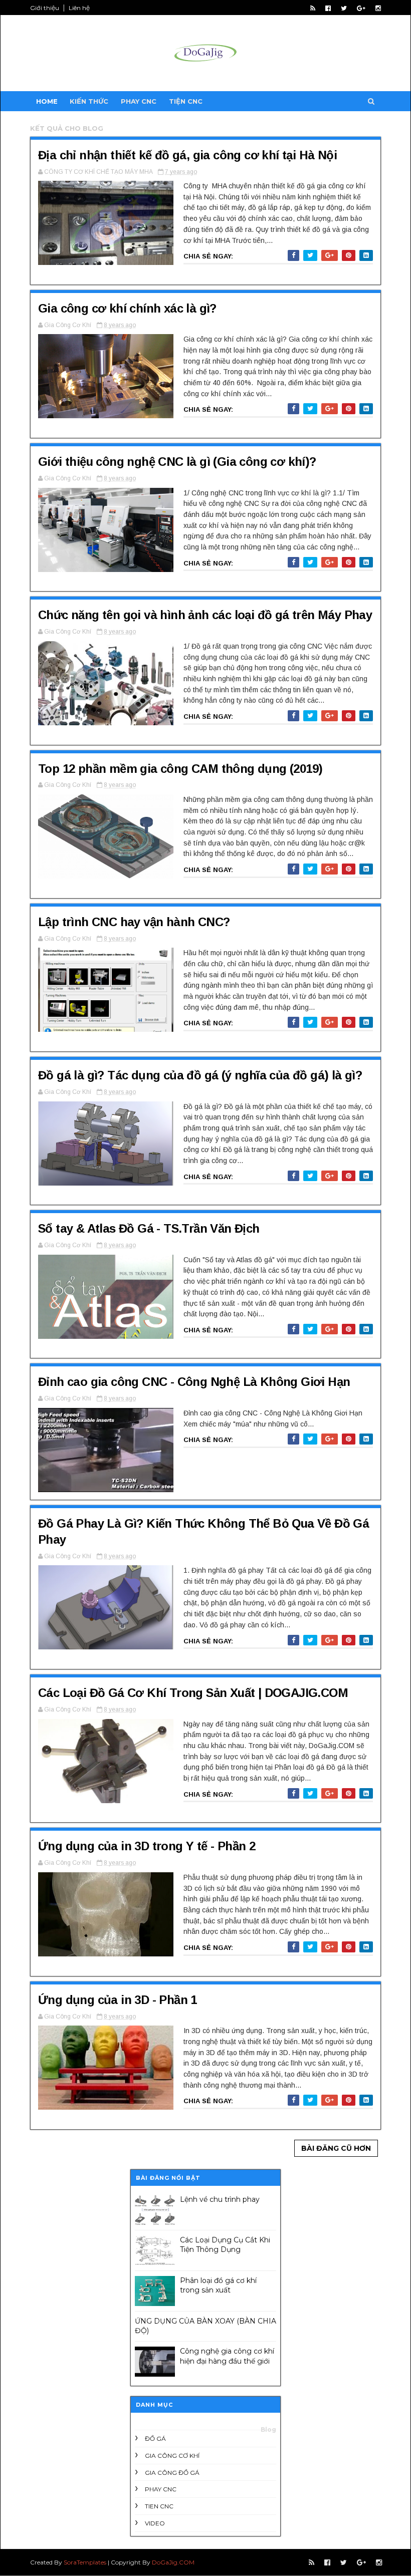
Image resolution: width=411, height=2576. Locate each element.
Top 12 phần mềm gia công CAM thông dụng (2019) (180, 769)
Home (47, 101)
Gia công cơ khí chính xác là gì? (127, 308)
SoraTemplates (85, 2562)
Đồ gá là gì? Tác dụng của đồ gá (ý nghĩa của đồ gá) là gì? (200, 1075)
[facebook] (328, 8)
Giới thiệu (45, 8)
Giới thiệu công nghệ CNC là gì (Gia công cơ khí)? (177, 462)
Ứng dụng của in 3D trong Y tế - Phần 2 (147, 1846)
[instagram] (378, 8)
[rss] (313, 8)
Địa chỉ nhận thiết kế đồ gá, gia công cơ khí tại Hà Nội (187, 155)
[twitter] (344, 8)
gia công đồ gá (172, 2473)
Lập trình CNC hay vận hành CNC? (134, 922)
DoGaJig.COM (173, 2562)
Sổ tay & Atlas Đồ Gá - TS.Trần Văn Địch (149, 1228)
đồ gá (155, 2439)
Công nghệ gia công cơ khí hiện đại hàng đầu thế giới (227, 2356)
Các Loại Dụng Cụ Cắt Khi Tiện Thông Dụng (225, 2245)
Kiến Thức (89, 101)
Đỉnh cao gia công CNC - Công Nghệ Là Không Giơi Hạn (194, 1382)
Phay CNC (139, 101)
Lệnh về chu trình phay (220, 2199)
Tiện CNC (186, 101)
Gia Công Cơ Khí (172, 2456)
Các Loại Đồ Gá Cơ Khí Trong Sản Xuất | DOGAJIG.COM (193, 1693)
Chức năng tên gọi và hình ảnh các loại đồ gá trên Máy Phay (205, 615)
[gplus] (361, 8)
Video (155, 2523)
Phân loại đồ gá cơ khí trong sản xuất (218, 2285)
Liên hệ (79, 8)
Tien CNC (159, 2506)
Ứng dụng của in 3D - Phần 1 (118, 2000)
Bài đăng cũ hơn (336, 2148)
